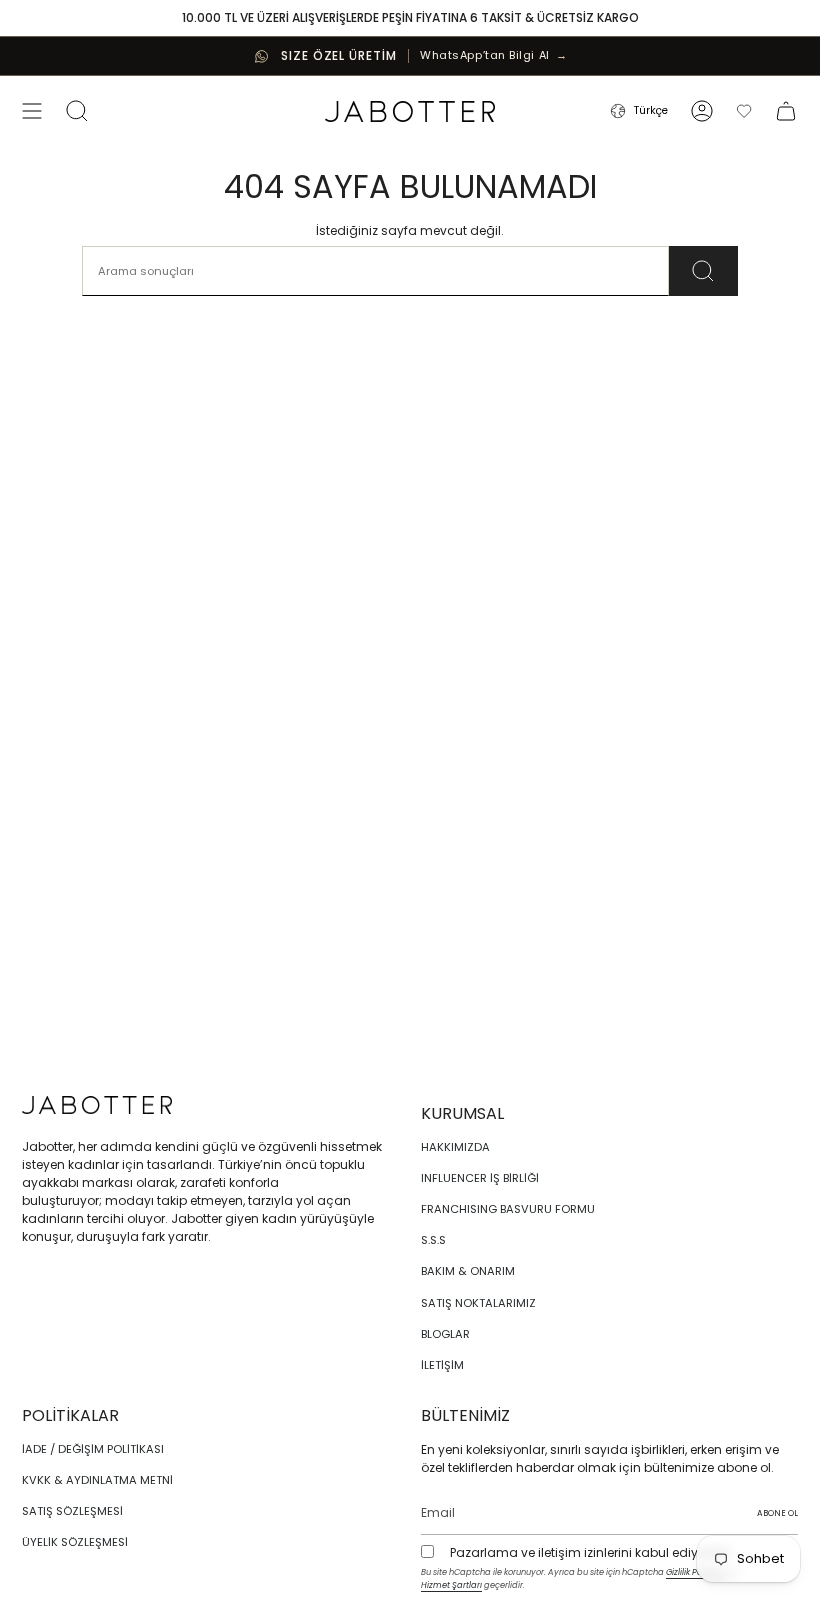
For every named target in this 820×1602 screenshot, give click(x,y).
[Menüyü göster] (32, 111)
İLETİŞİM (442, 1365)
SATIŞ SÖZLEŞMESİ (72, 1511)
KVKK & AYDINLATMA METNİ (97, 1480)
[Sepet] (786, 111)
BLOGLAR (445, 1334)
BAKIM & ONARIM (468, 1271)
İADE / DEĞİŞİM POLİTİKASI (93, 1449)
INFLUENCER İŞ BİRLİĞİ (480, 1178)
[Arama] (703, 271)
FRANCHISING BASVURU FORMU (508, 1209)
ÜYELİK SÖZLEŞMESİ (75, 1542)
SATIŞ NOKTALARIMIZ (478, 1303)
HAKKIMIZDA (455, 1147)
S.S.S (433, 1240)
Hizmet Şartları (451, 1585)
